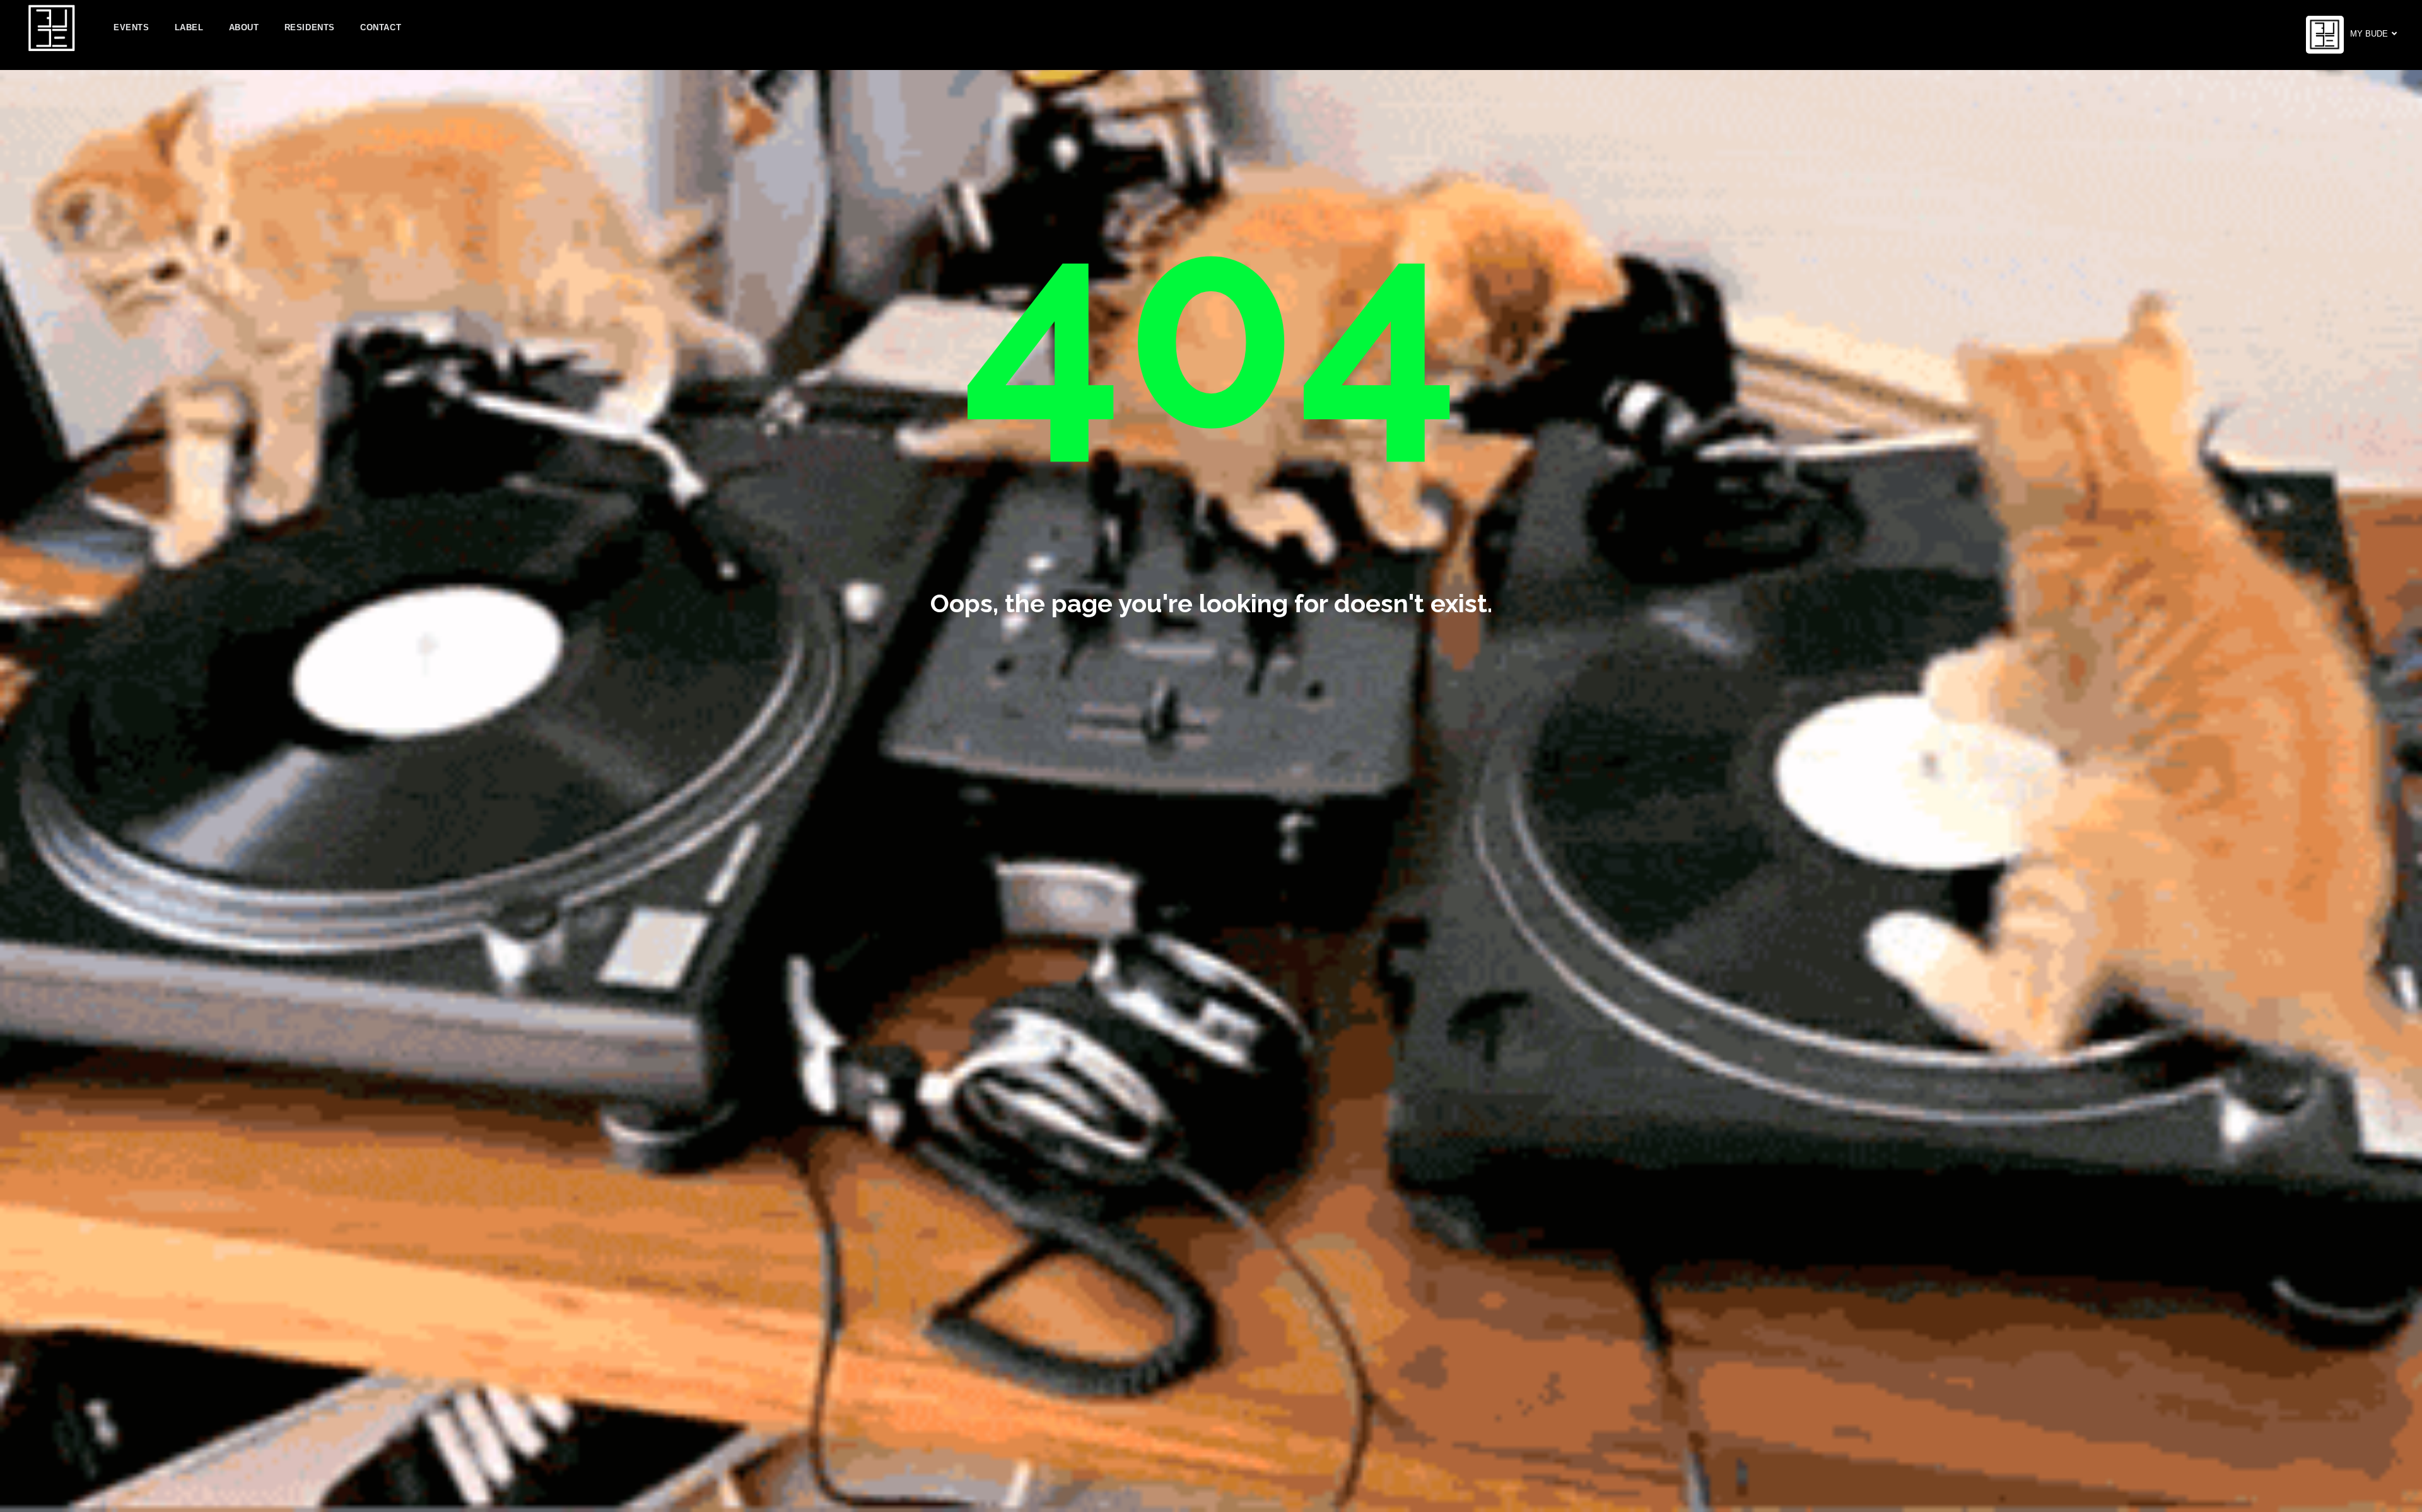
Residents (310, 27)
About (244, 27)
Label (189, 27)
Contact (381, 27)
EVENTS (132, 27)
